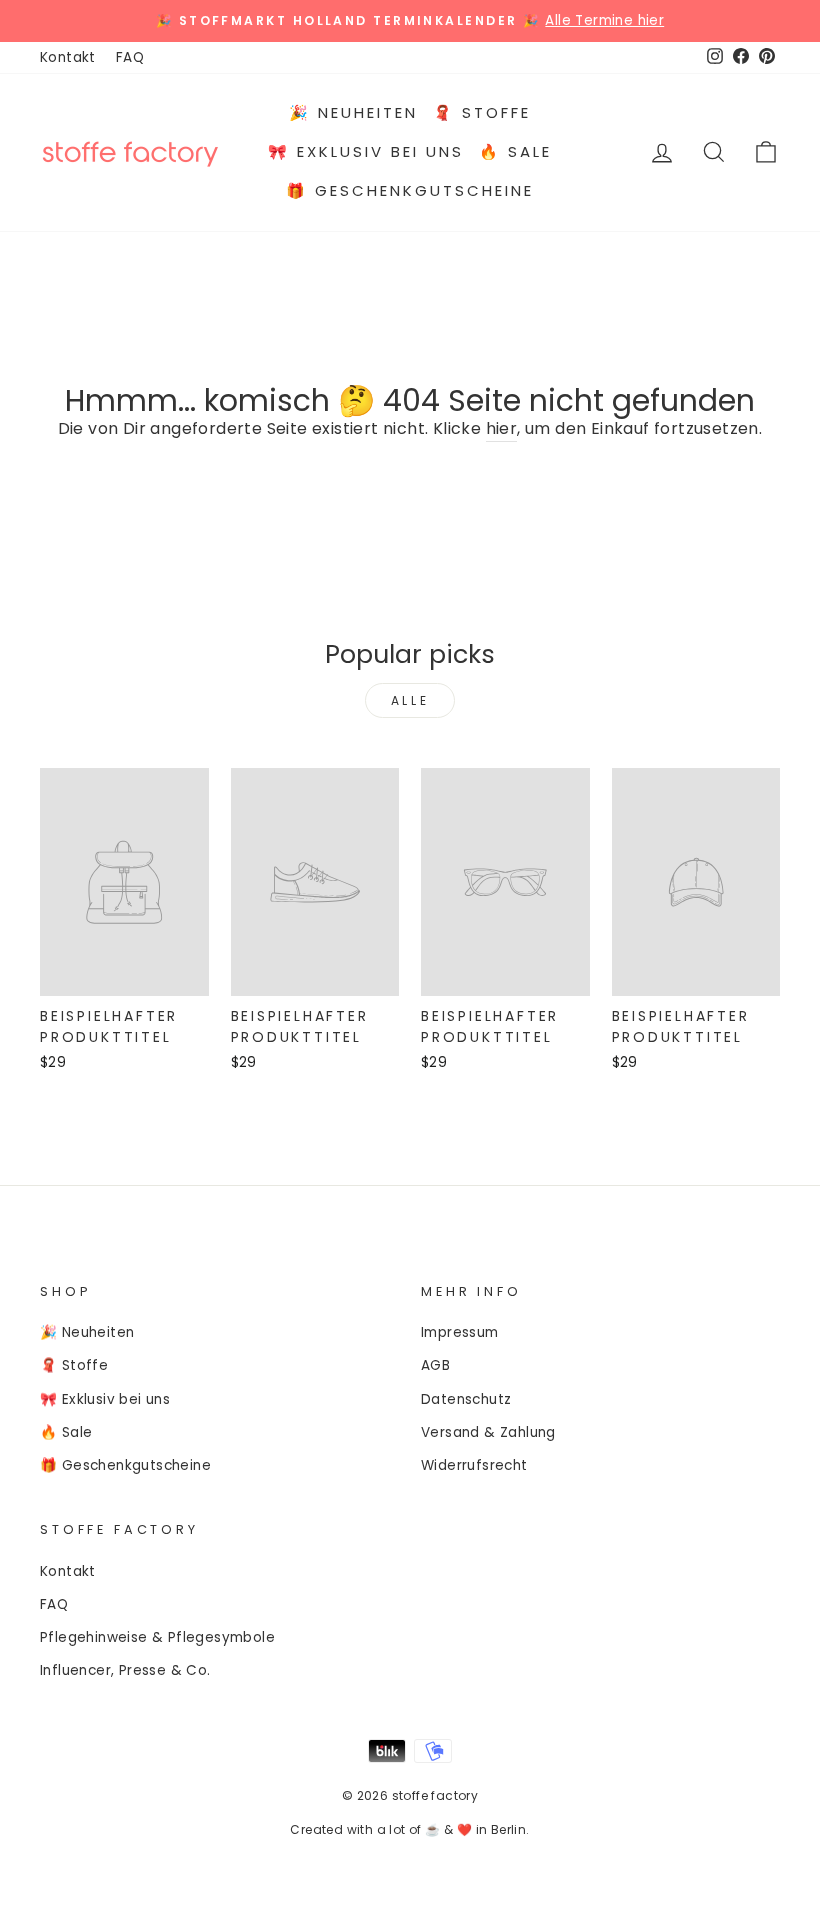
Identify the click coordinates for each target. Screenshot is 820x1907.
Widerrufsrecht (474, 1465)
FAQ (130, 57)
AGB (435, 1365)
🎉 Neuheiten (353, 112)
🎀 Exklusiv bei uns (366, 151)
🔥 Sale (515, 151)
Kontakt (68, 57)
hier (502, 428)
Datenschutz (466, 1399)
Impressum (460, 1332)
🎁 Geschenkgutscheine (410, 190)
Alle (410, 700)
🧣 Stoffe (482, 112)
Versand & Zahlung (488, 1432)
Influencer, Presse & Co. (125, 1670)
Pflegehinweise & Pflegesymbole (157, 1637)
